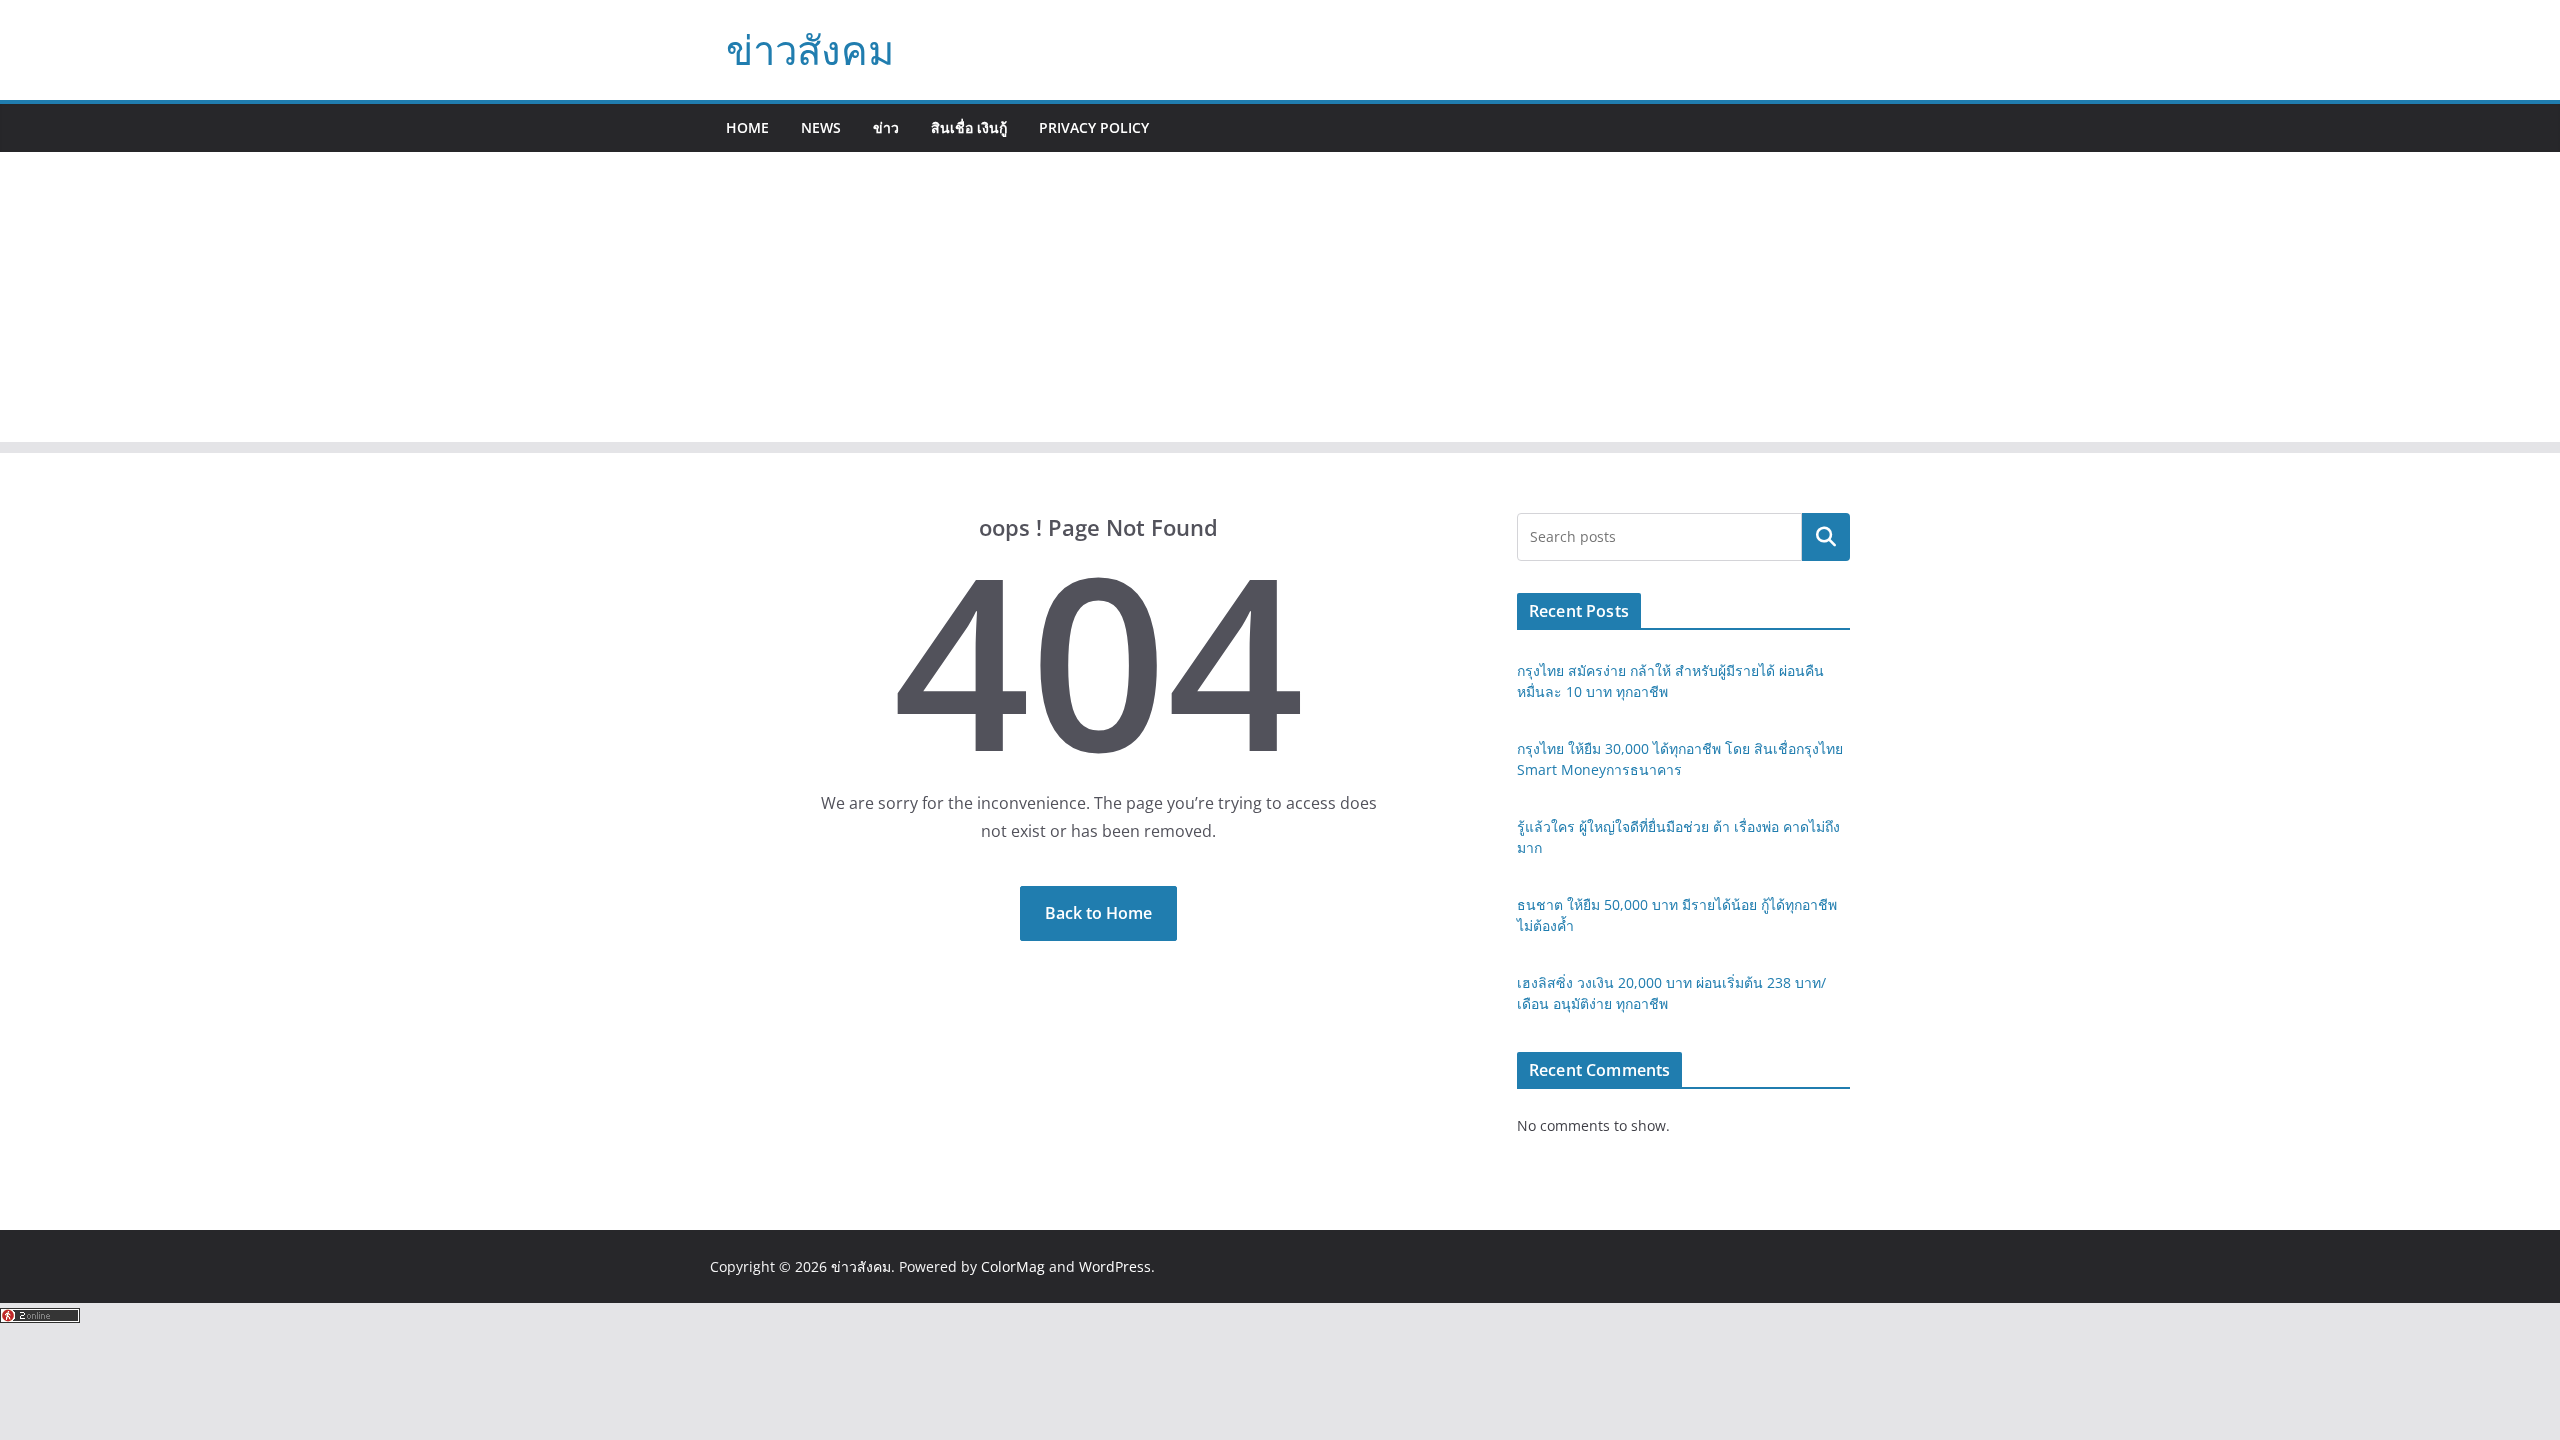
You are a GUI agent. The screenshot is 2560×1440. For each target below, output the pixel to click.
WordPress (1115, 1266)
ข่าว (886, 127)
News (821, 127)
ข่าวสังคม (810, 49)
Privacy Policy (1094, 127)
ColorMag (1013, 1266)
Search (1826, 537)
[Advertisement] (1280, 302)
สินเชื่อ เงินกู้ (969, 127)
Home (747, 127)
